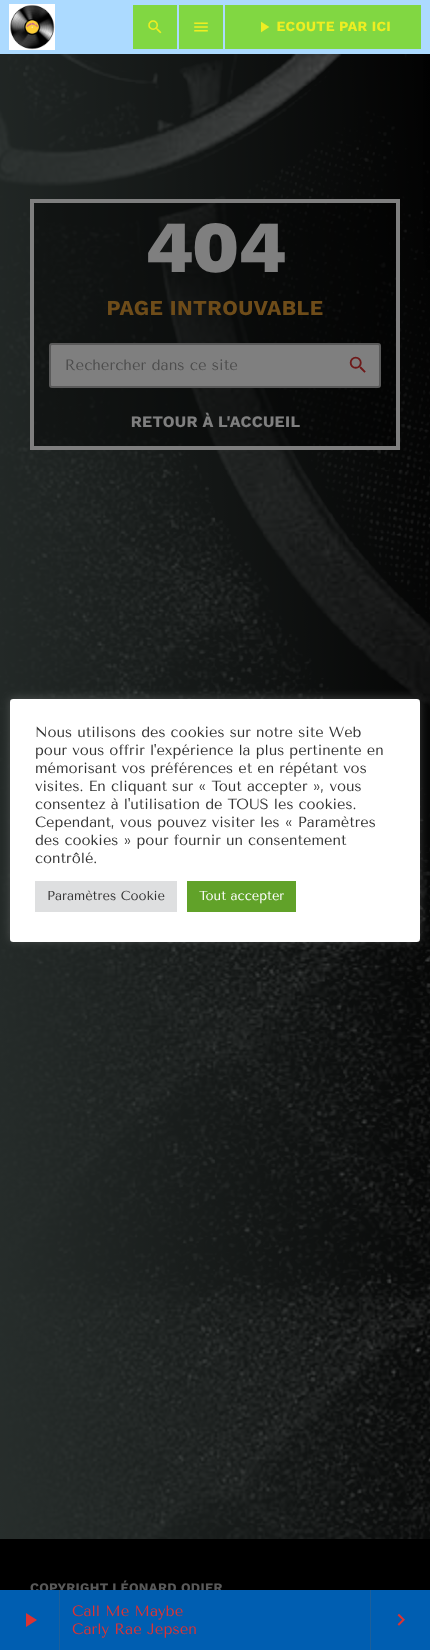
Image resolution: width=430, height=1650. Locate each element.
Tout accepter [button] (241, 896)
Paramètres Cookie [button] (106, 896)
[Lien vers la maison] (32, 27)
